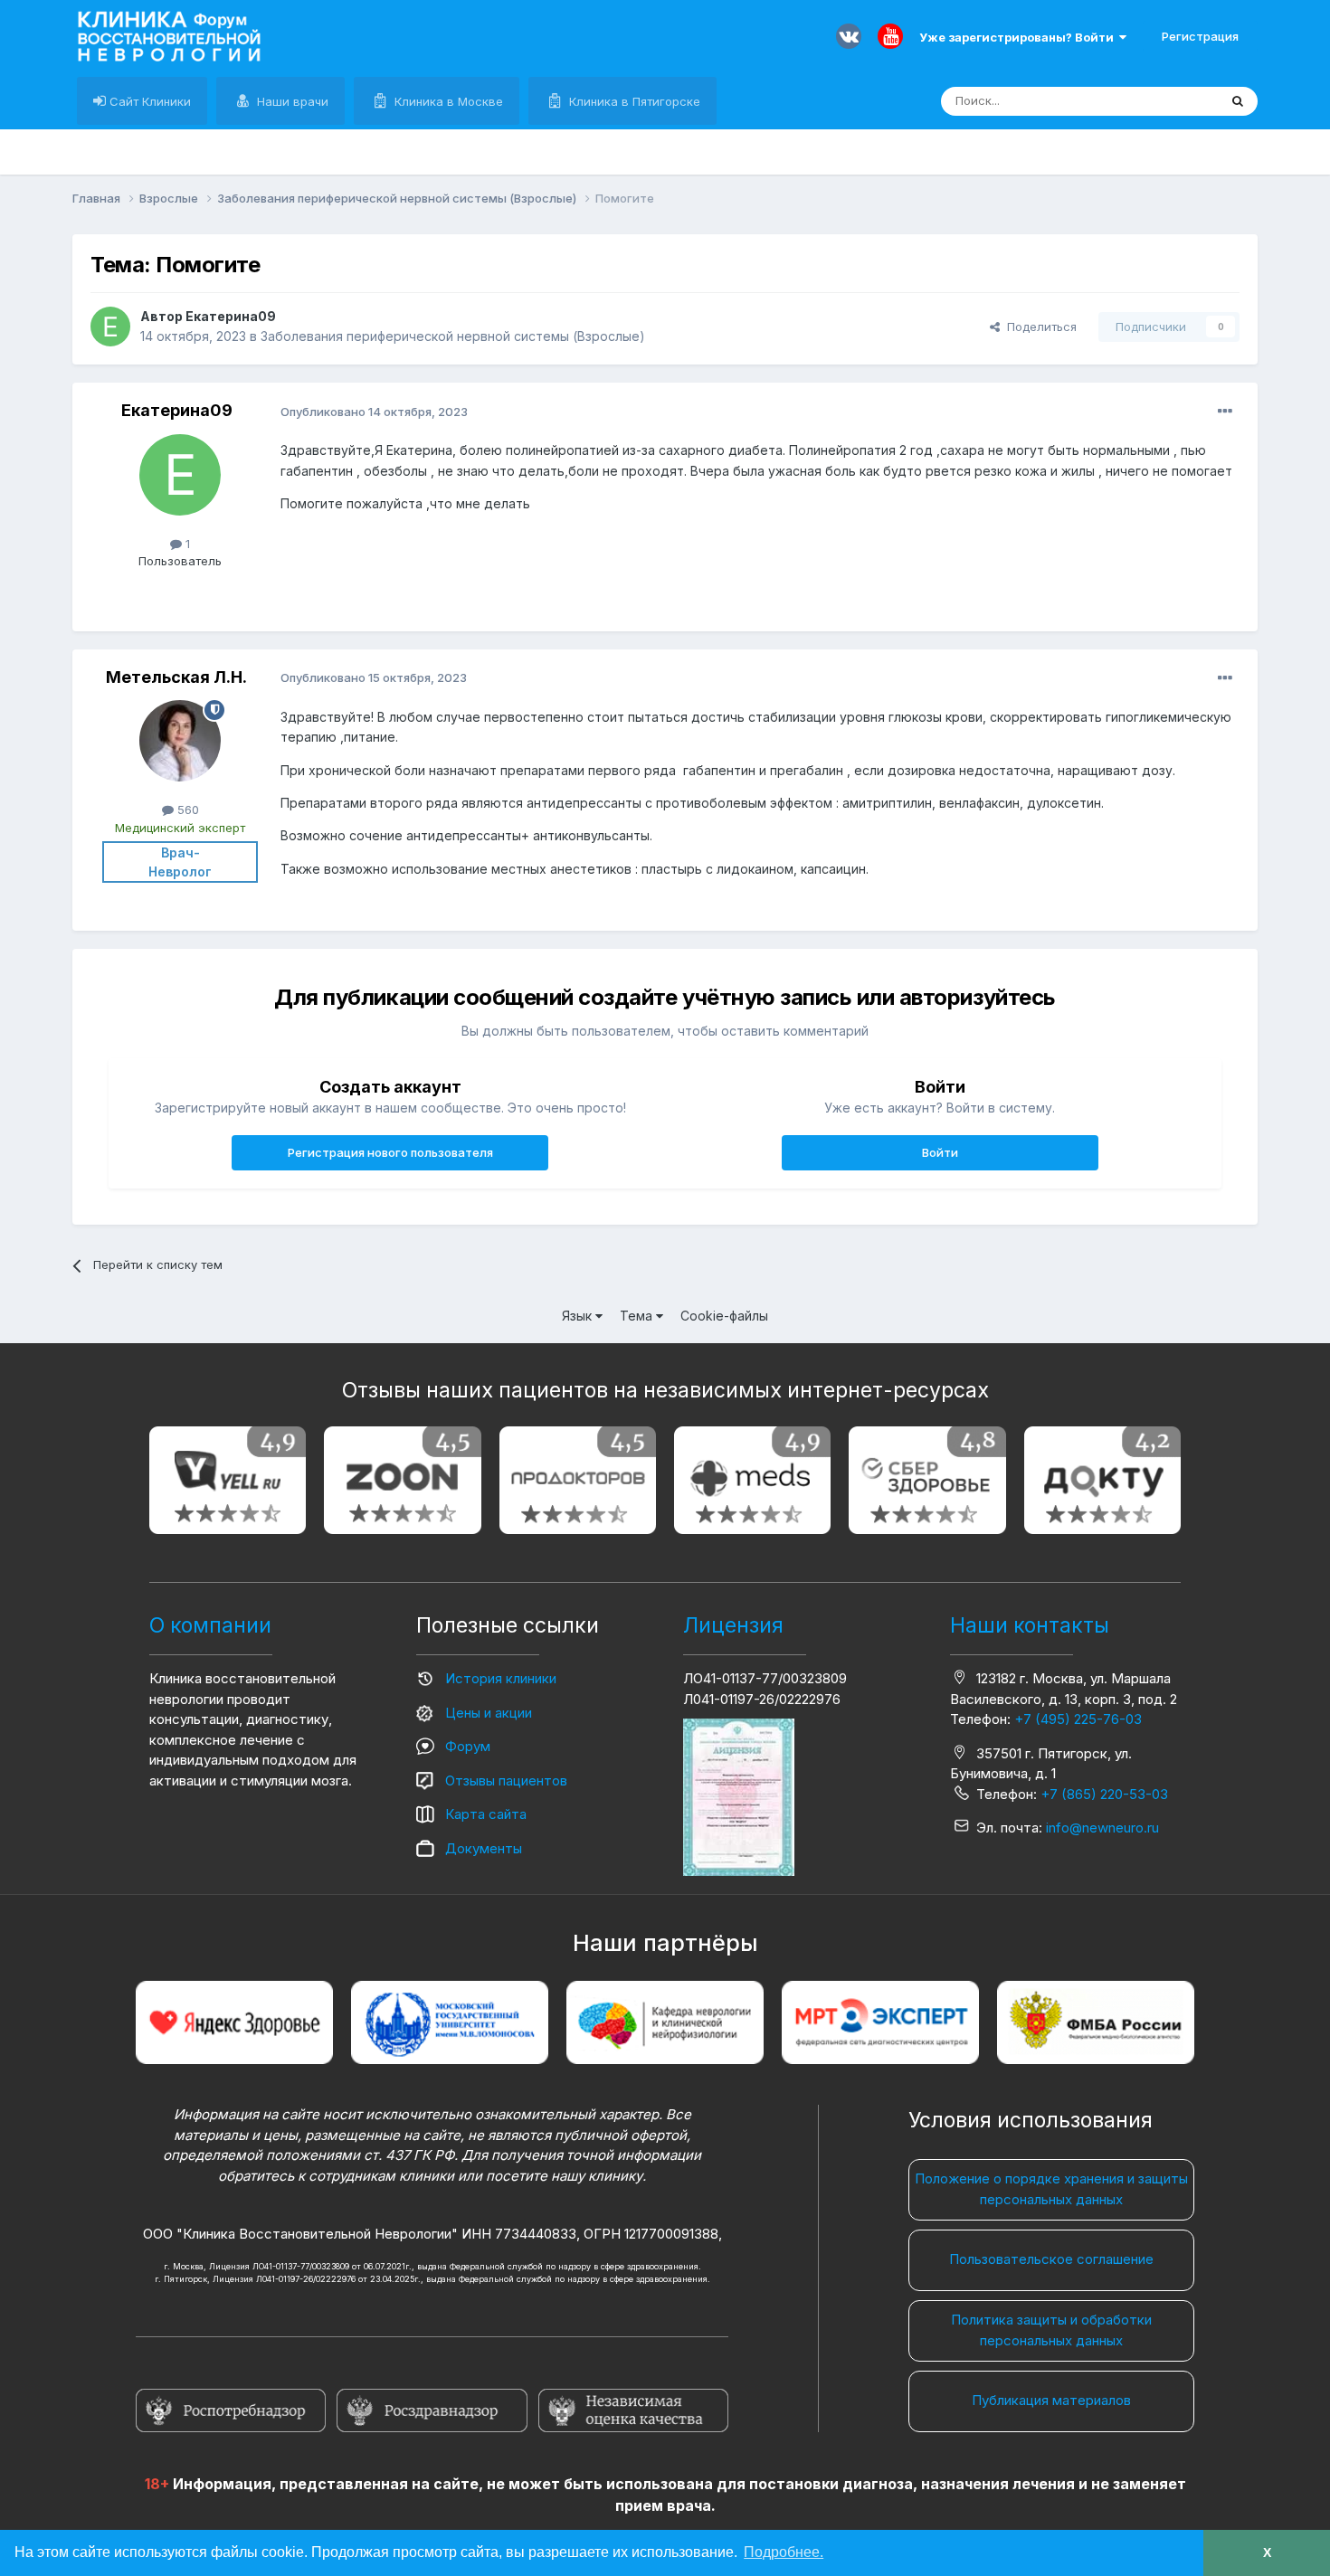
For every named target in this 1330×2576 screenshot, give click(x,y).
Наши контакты (1030, 1625)
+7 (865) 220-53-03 (1104, 1794)
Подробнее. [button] (784, 2552)
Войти (940, 1152)
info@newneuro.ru (1102, 1828)
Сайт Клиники (148, 101)
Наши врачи (291, 101)
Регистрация (1200, 36)
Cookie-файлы (724, 1316)
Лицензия (733, 1625)
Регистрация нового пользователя (390, 1152)
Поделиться (1038, 327)
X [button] (1267, 2552)
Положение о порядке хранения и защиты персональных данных (1051, 2189)
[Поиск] (1238, 101)
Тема (638, 1316)
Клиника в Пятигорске (633, 101)
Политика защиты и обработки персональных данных (1051, 2330)
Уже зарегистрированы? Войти (1019, 37)
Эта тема (1169, 101)
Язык (579, 1316)
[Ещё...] (1225, 412)
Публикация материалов (1051, 2400)
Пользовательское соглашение (1051, 2259)
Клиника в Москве (447, 101)
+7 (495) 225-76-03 (1078, 1719)
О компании (210, 1625)
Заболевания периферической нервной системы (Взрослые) (453, 336)
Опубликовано (374, 412)
